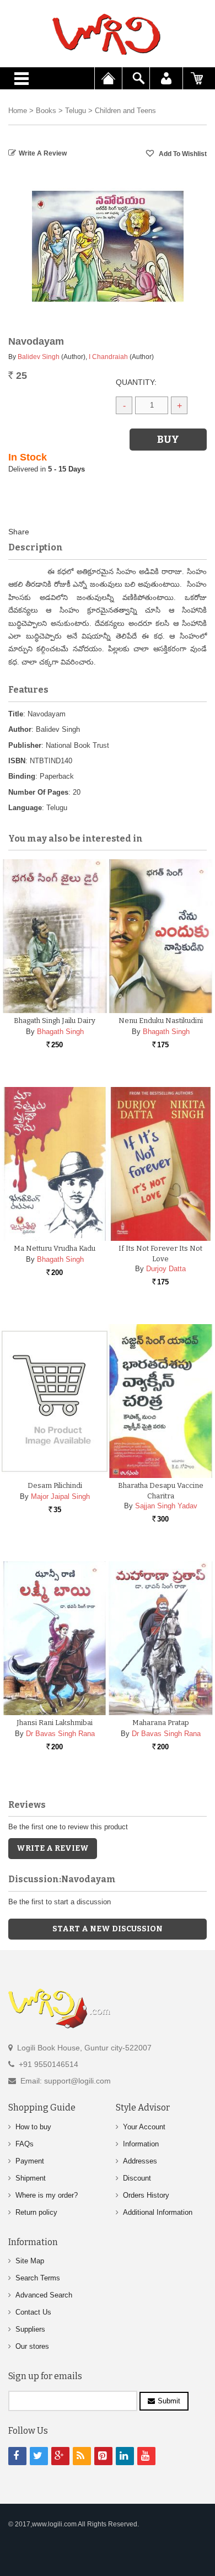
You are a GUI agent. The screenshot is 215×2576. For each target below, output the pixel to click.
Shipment (31, 2178)
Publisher (25, 745)
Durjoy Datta (166, 1269)
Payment (30, 2161)
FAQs (25, 2144)
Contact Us (33, 2312)
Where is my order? (47, 2195)
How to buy (33, 2127)
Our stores (32, 2346)
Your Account (144, 2127)
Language (25, 808)
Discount (137, 2178)
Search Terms (38, 2278)
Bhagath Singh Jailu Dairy (55, 1021)
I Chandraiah (108, 357)
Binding (22, 776)
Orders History (146, 2195)
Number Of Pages (38, 792)
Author (20, 729)
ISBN (17, 761)
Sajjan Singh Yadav (166, 1506)
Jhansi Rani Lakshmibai (55, 1723)
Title (16, 714)
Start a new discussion (108, 1929)
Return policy (36, 2212)
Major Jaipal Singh (60, 1496)
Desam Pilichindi (55, 1485)
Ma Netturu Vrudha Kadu (55, 1248)
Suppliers (30, 2329)
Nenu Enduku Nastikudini (161, 1021)
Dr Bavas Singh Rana (60, 1734)
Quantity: (136, 382)
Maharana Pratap (161, 1723)
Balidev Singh (39, 357)
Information (141, 2144)
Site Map (30, 2261)
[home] (108, 34)
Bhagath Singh (60, 1032)
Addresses (140, 2161)
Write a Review (43, 153)
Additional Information (158, 2212)
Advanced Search (44, 2295)
